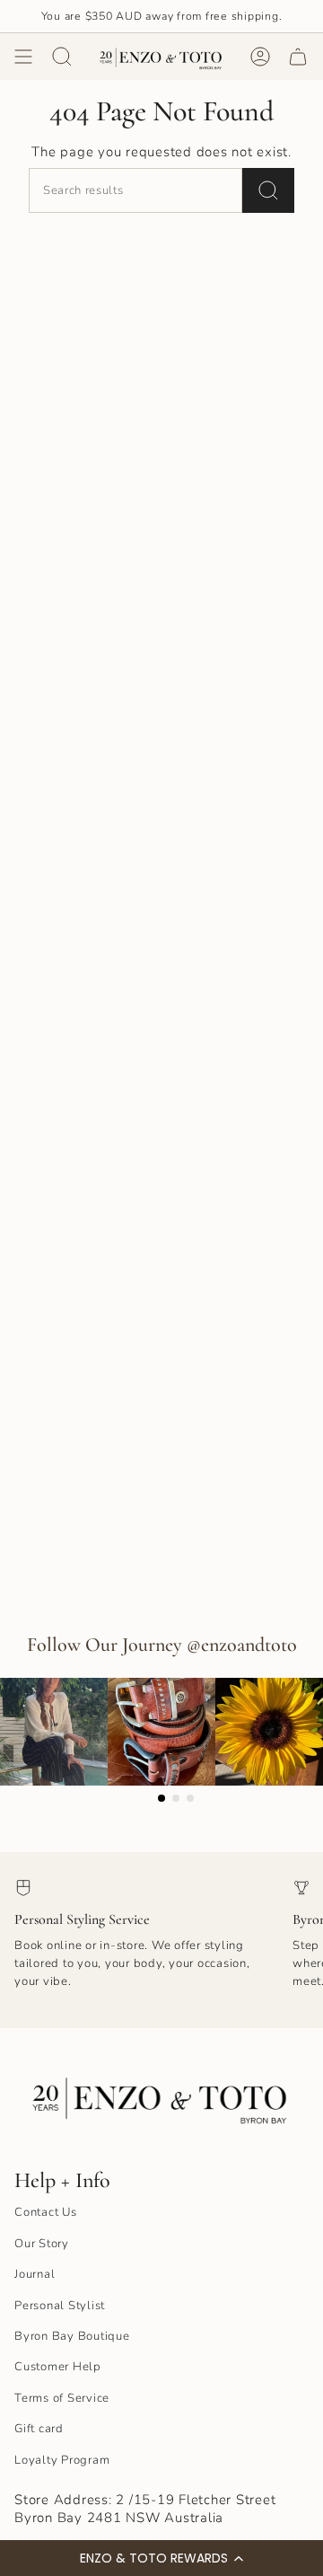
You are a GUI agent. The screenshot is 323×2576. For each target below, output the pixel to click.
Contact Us (46, 2212)
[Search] (268, 190)
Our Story (42, 2244)
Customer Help (58, 2367)
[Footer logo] (161, 2096)
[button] (161, 2558)
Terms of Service (62, 2398)
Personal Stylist (60, 2306)
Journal (35, 2274)
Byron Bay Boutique (72, 2336)
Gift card (39, 2429)
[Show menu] (23, 57)
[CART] (298, 57)
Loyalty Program (62, 2460)
